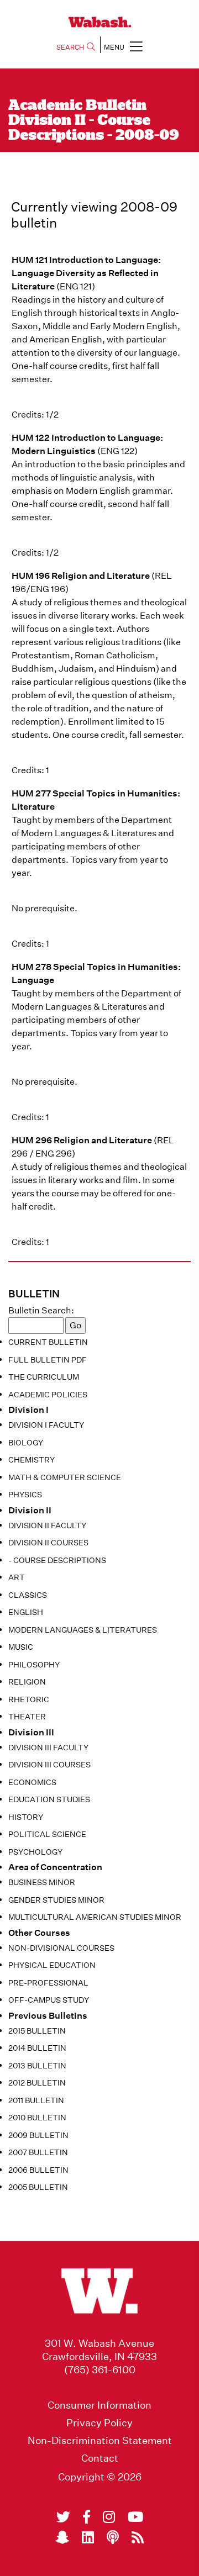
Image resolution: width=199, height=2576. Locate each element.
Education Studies (49, 1799)
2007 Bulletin (38, 2152)
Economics (32, 1782)
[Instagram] (109, 2517)
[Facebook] (87, 2517)
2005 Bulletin (38, 2187)
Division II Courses (48, 1543)
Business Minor (42, 1882)
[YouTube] (135, 2517)
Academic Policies (48, 1395)
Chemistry (32, 1460)
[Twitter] (63, 2517)
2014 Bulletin (37, 2048)
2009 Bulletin (38, 2135)
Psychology (35, 1852)
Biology (26, 1443)
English (26, 1612)
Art (17, 1577)
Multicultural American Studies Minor (95, 1917)
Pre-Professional (48, 1983)
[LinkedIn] (88, 2537)
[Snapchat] (62, 2537)
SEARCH (70, 47)
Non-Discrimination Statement (100, 2441)
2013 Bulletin (37, 2066)
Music (21, 1647)
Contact (100, 2458)
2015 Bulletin (37, 2031)
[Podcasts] (113, 2537)
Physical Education (52, 1965)
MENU (114, 47)
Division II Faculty (47, 1525)
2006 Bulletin (38, 2170)
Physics (25, 1495)
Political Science (47, 1834)
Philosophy (34, 1665)
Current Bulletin (48, 1342)
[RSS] (138, 2537)
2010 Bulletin (37, 2118)
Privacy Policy (99, 2423)
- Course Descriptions (57, 1560)
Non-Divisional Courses (61, 1948)
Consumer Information (99, 2405)
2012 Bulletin (37, 2083)
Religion (27, 1682)
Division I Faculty (46, 1425)
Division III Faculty (48, 1748)
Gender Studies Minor (56, 1900)
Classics (28, 1595)
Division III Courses (49, 1765)
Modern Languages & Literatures (83, 1630)
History (26, 1817)
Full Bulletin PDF (48, 1360)
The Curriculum (44, 1377)
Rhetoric (29, 1699)
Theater (27, 1717)
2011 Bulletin (36, 2100)
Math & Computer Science (65, 1477)
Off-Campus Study (49, 2000)
